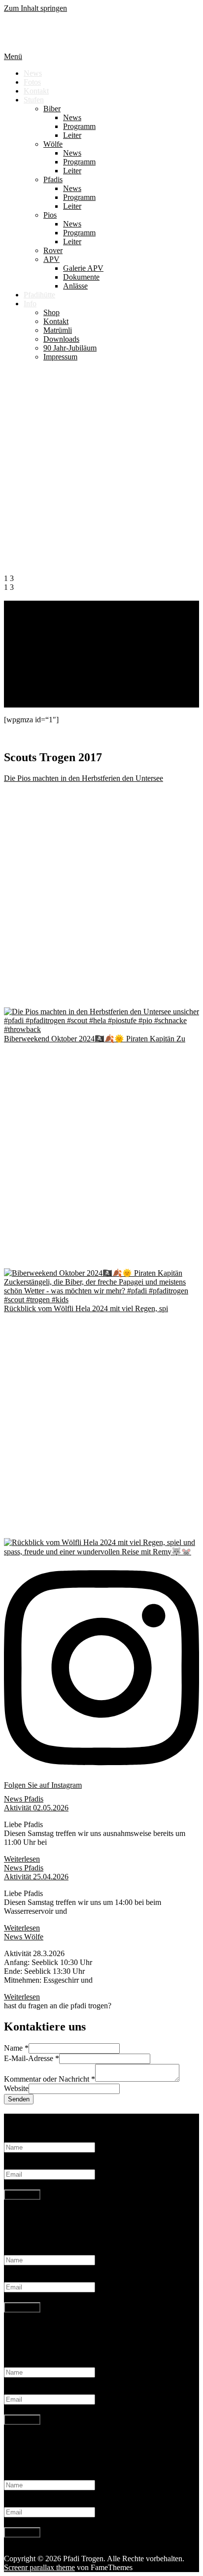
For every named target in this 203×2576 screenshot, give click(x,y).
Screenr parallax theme (39, 2567)
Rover (53, 250)
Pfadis (53, 179)
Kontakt (36, 91)
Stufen (34, 100)
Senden (19, 2099)
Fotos (32, 82)
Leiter (72, 135)
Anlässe (75, 286)
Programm (79, 126)
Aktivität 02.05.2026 (36, 1808)
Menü (13, 56)
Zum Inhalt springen (35, 8)
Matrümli (58, 330)
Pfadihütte (39, 295)
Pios (50, 215)
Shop (51, 312)
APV (51, 259)
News (33, 73)
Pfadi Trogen (48, 32)
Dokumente (81, 277)
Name (16, 2048)
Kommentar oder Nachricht (50, 2079)
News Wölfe (24, 1937)
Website (16, 2088)
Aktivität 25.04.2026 (36, 1877)
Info (30, 304)
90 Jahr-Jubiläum (70, 348)
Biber (52, 109)
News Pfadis (24, 1799)
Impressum (60, 357)
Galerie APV (83, 268)
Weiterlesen (22, 703)
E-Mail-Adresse (32, 2058)
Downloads (61, 339)
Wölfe (53, 144)
